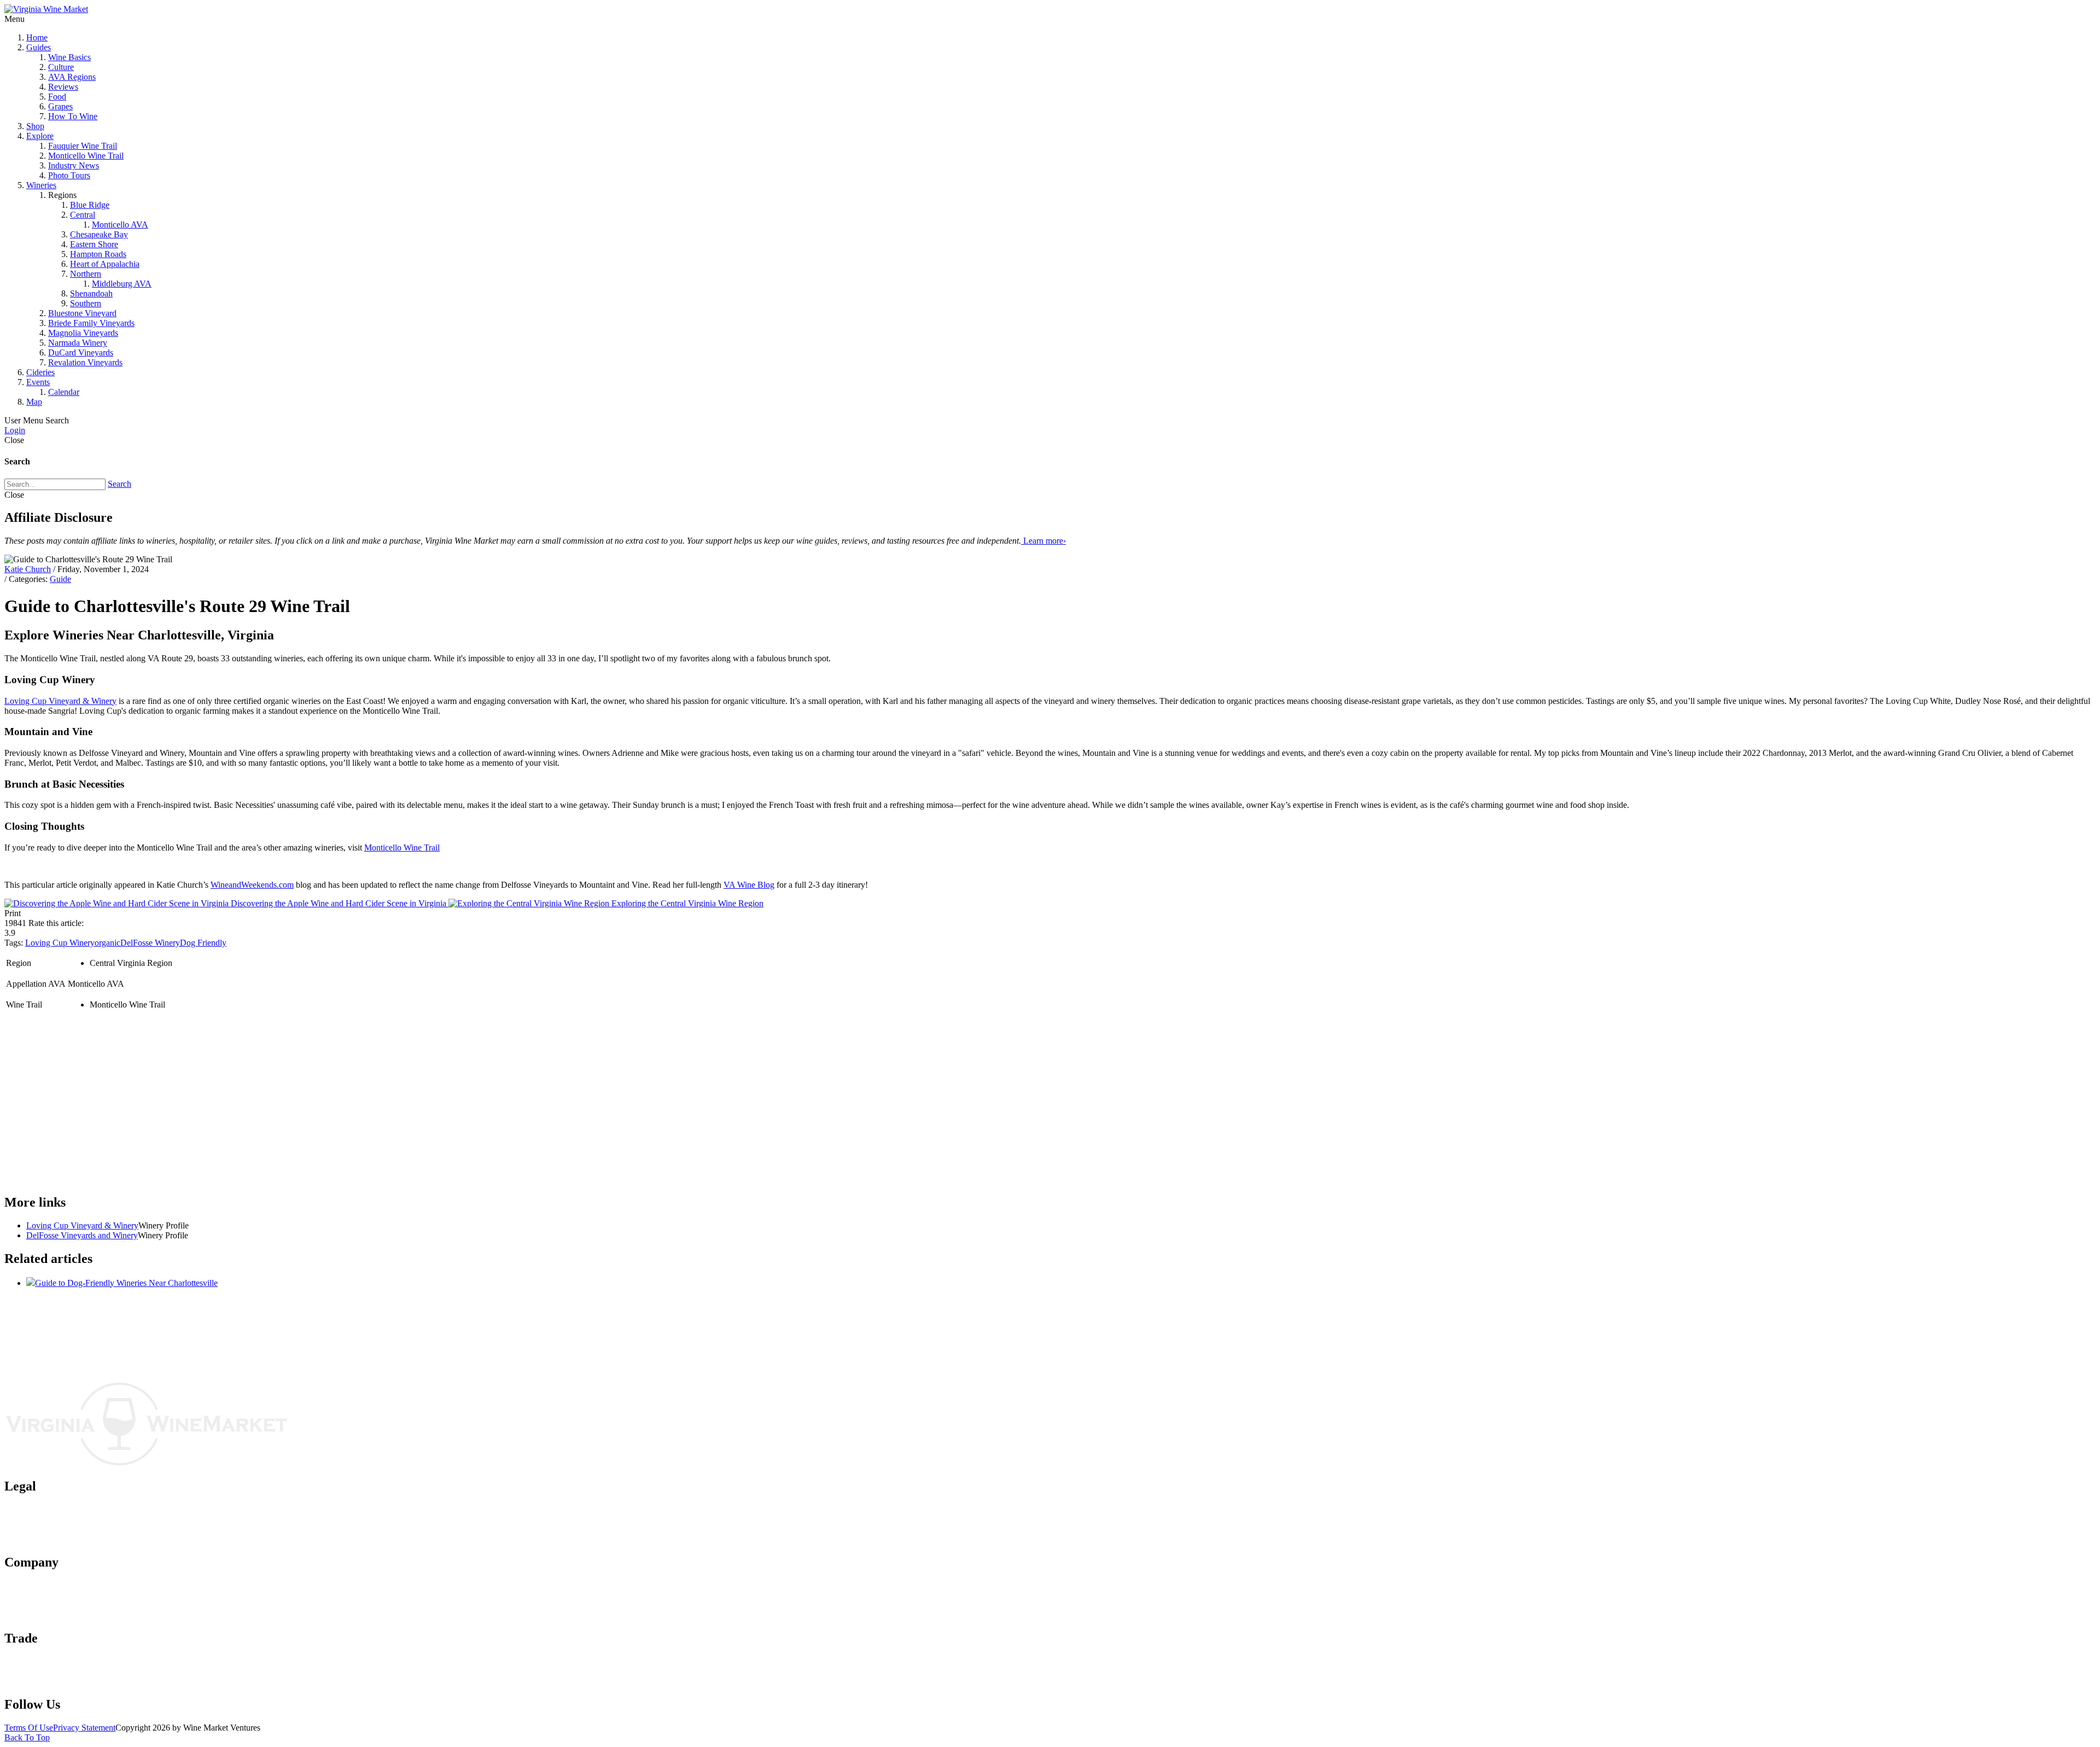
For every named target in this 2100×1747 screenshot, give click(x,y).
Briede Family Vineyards (91, 323)
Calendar (64, 392)
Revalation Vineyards (85, 362)
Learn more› (1043, 541)
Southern (86, 303)
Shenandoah (91, 293)
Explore (40, 136)
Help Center (47, 1615)
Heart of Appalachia (105, 264)
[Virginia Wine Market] (46, 9)
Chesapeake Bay (99, 234)
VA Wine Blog (749, 885)
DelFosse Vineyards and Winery (82, 1235)
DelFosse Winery (150, 943)
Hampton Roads (98, 254)
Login (15, 430)
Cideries (40, 372)
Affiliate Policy (52, 1529)
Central (83, 215)
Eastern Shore (94, 244)
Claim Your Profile (59, 1671)
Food (57, 97)
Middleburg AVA (122, 284)
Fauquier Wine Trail (83, 146)
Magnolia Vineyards (83, 333)
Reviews (63, 87)
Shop (35, 126)
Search (119, 484)
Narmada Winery (78, 343)
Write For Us (49, 1681)
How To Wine (73, 116)
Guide (60, 579)
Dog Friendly (203, 943)
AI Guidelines (51, 1539)
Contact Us (46, 1595)
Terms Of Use (29, 1728)
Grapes (60, 106)
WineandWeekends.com (252, 885)
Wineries (41, 185)
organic (107, 943)
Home (37, 37)
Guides (39, 47)
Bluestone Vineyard (82, 313)
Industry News (74, 165)
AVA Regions (72, 77)
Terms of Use (49, 1509)
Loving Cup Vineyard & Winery (60, 701)
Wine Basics (69, 57)
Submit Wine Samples (64, 1661)
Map (34, 402)
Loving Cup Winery (60, 943)
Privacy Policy (51, 1519)
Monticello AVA (120, 225)
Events (38, 382)
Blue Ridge (90, 205)
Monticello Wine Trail (86, 156)
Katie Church (28, 569)
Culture (61, 67)
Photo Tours (69, 175)
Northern (86, 274)
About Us (43, 1585)
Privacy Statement (84, 1728)
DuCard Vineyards (81, 353)
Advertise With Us (58, 1605)
